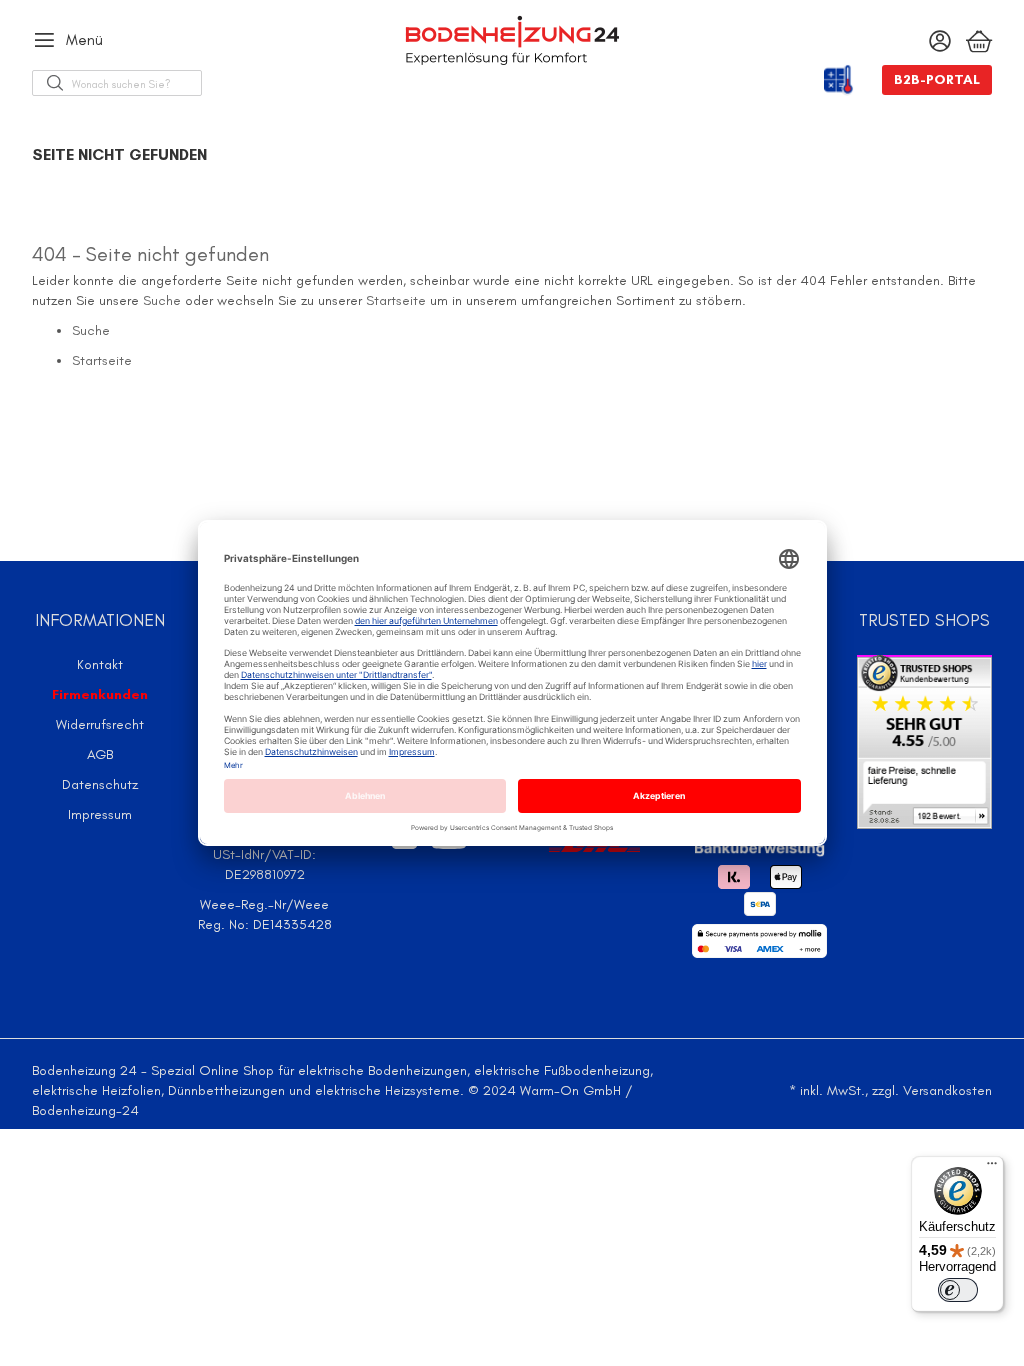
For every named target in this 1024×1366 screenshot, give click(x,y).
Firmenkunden (100, 694)
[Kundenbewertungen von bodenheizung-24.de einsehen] (924, 740)
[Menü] (992, 1168)
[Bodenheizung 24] (511, 40)
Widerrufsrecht (100, 724)
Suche (162, 300)
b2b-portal (937, 79)
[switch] (958, 1290)
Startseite (396, 300)
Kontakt (100, 664)
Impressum (100, 814)
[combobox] (136, 83)
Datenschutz (100, 784)
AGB (100, 754)
